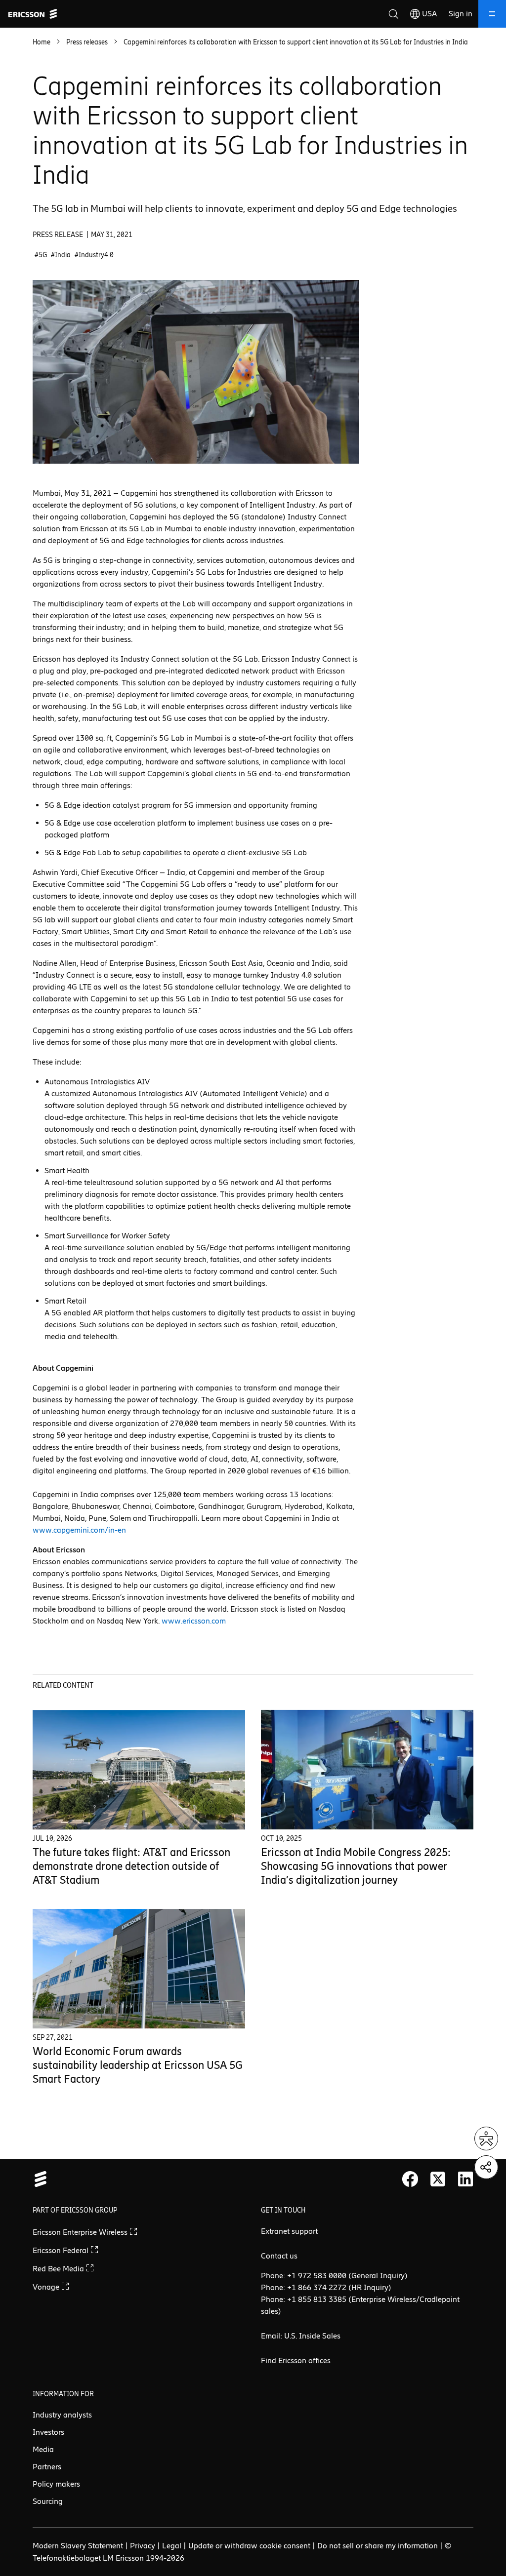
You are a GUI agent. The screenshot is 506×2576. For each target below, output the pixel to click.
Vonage (47, 2287)
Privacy (143, 2546)
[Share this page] (486, 2167)
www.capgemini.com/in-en (79, 1530)
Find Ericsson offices (296, 2360)
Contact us (279, 2256)
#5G (41, 255)
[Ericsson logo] (33, 14)
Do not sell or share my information (378, 2546)
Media (43, 2449)
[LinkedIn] (465, 2179)
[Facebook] (410, 2179)
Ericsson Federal (62, 2250)
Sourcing (48, 2501)
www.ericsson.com (194, 1621)
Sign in (461, 14)
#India (61, 255)
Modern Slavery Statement (78, 2546)
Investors (48, 2432)
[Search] (393, 14)
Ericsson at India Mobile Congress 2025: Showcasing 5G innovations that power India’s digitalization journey (356, 1866)
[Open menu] (492, 14)
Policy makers (56, 2484)
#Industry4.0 (94, 255)
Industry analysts (62, 2415)
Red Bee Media (59, 2269)
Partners (47, 2467)
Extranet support (289, 2231)
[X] (438, 2179)
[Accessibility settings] (486, 2139)
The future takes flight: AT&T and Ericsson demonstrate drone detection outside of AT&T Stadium (131, 1866)
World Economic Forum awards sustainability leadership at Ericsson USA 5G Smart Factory (138, 2065)
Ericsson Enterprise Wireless (81, 2232)
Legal (172, 2546)
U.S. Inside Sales (312, 2336)
